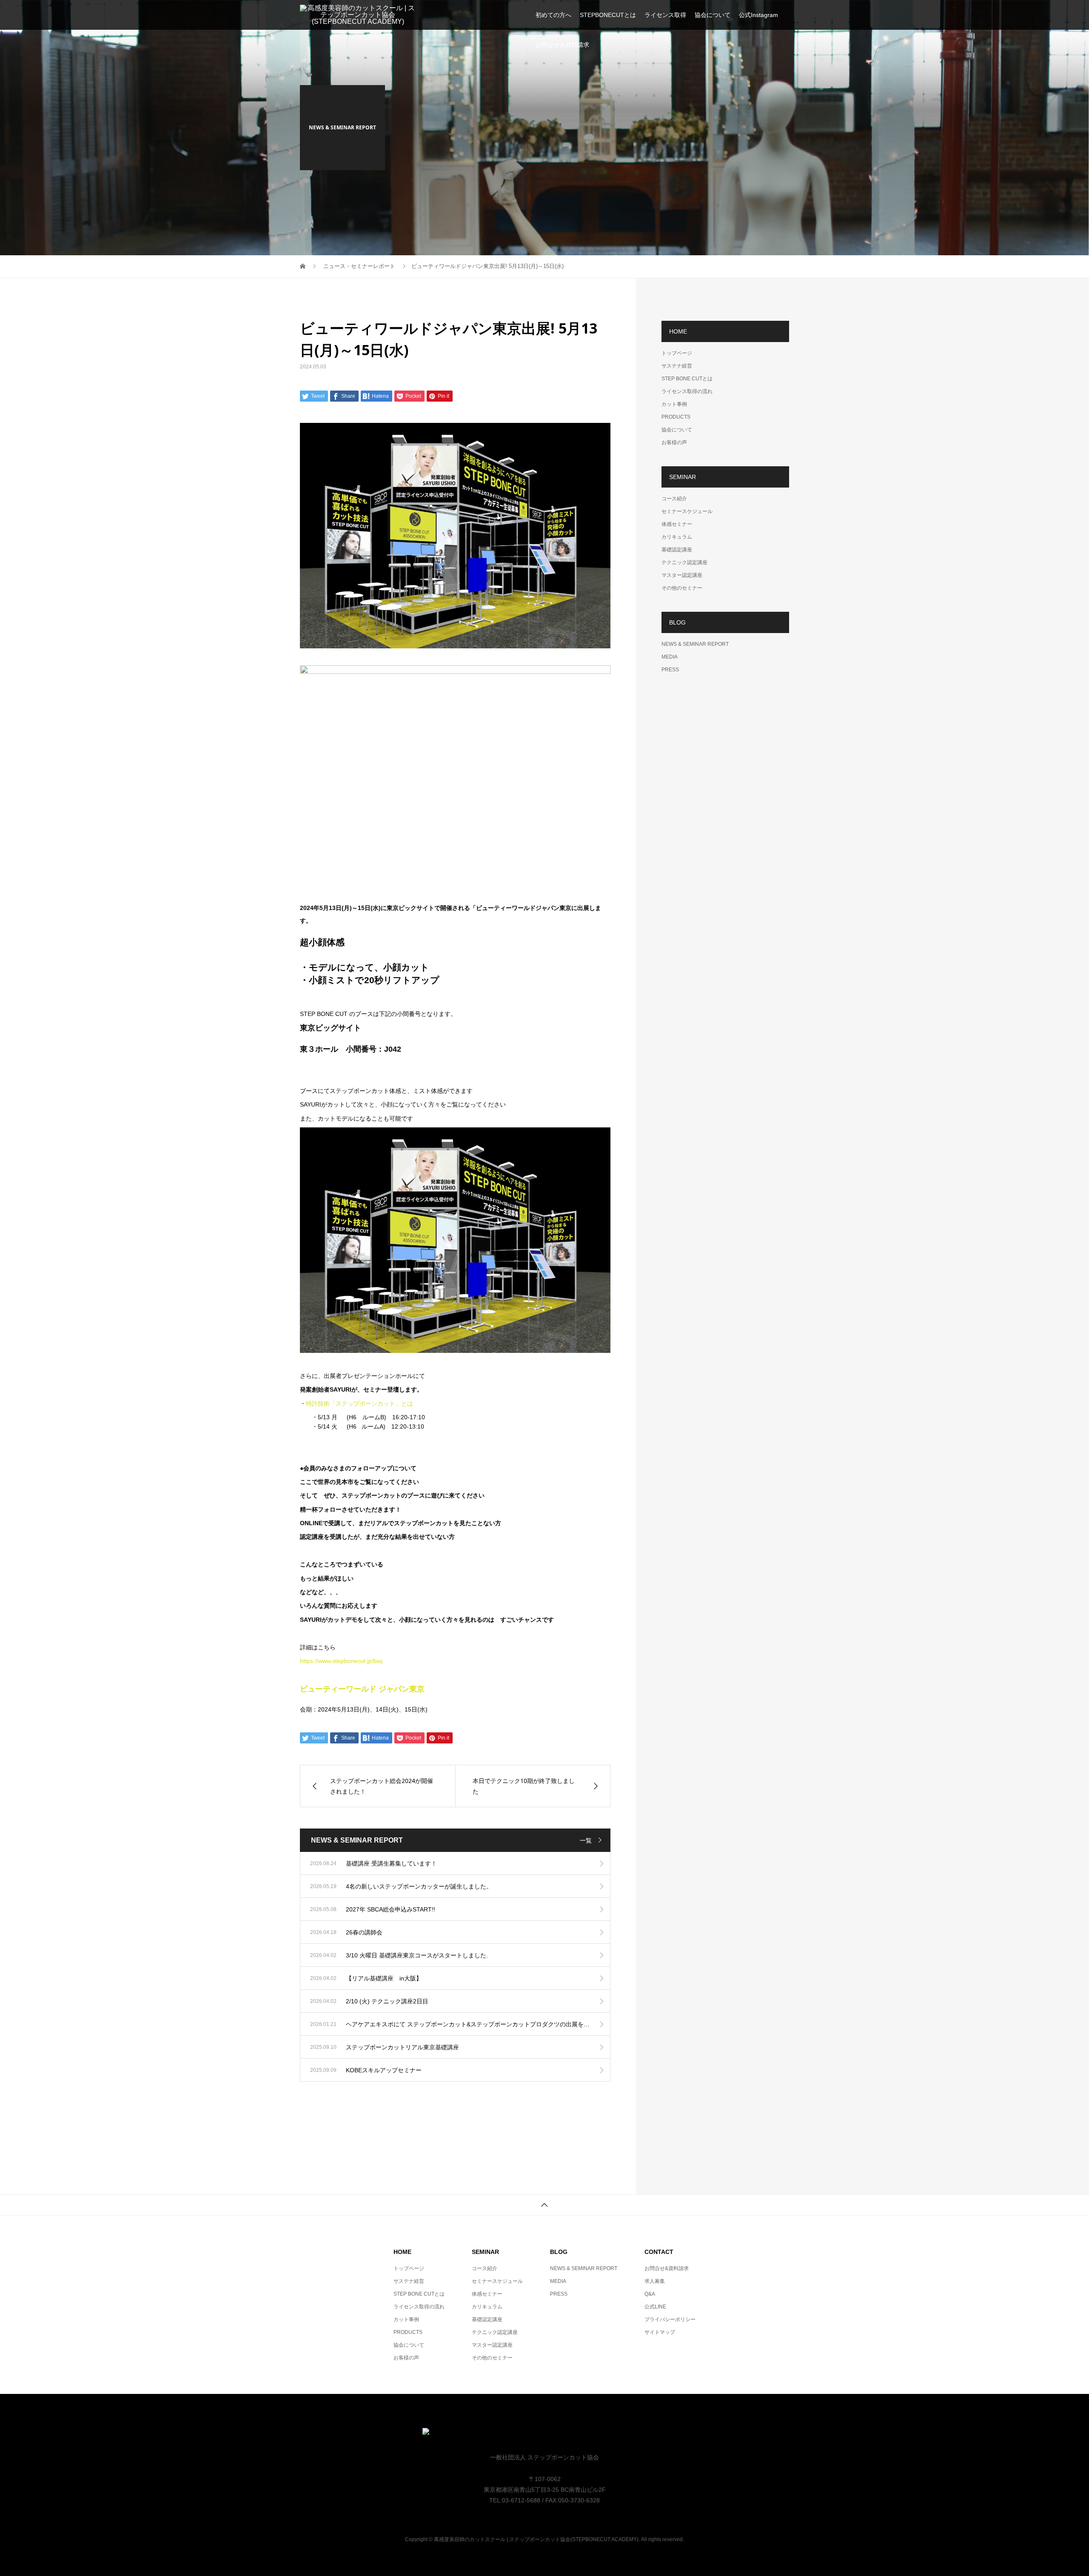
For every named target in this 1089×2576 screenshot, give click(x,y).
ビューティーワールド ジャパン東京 (362, 1689)
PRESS (670, 670)
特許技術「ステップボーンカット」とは (359, 1404)
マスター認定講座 (682, 575)
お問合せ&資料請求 (667, 2268)
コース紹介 (674, 499)
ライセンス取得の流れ (687, 391)
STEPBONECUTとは (608, 15)
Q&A (650, 2294)
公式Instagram (758, 15)
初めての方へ (553, 15)
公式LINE (655, 2307)
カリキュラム (677, 537)
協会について (713, 15)
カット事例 (674, 404)
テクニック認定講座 (684, 562)
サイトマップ (660, 2332)
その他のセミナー (682, 588)
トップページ (677, 353)
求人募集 (655, 2281)
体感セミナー (677, 524)
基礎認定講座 (677, 550)
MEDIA (670, 657)
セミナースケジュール (687, 511)
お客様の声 (674, 442)
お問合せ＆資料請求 (562, 45)
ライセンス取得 (665, 15)
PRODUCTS (676, 417)
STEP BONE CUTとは (687, 379)
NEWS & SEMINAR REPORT (695, 644)
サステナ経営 (677, 366)
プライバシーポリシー (670, 2319)
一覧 (586, 1840)
